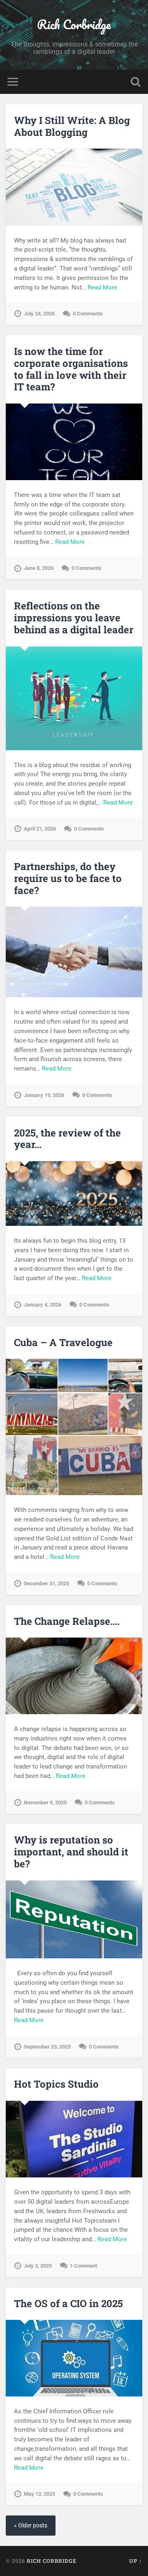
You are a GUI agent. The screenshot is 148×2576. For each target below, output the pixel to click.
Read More (102, 287)
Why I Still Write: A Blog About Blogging (72, 126)
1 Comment (83, 2266)
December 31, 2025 (46, 1583)
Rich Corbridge (74, 24)
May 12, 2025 (39, 2494)
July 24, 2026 (39, 314)
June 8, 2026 (39, 568)
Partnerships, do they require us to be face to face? (68, 878)
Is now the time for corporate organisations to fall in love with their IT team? (71, 369)
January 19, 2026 (44, 1095)
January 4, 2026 (43, 1305)
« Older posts (31, 2526)
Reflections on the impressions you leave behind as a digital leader (74, 618)
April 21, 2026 (40, 829)
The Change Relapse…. (67, 1621)
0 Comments (88, 314)
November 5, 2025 (45, 1802)
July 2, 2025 (38, 2266)
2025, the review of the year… (67, 1139)
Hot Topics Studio (56, 2084)
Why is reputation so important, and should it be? (71, 1852)
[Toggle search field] (136, 82)
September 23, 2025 (47, 2047)
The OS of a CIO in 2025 (68, 2303)
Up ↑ (136, 2561)
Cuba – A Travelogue (63, 1342)
